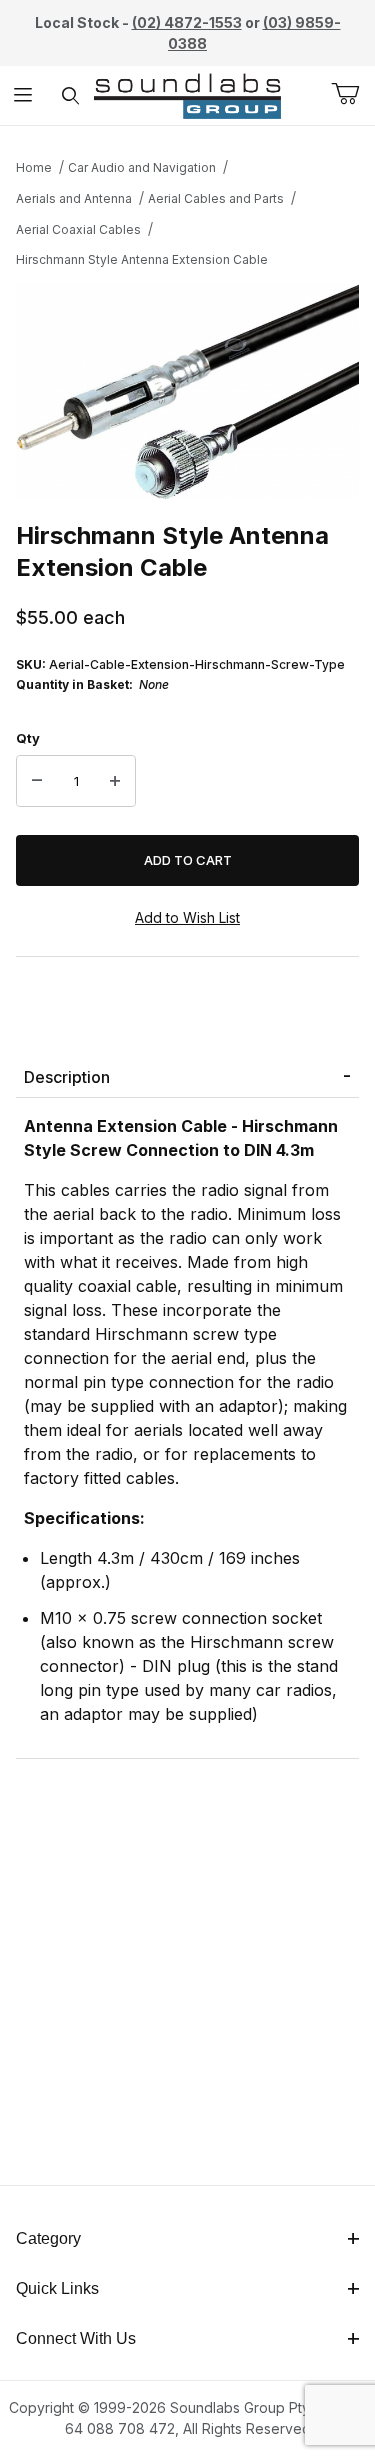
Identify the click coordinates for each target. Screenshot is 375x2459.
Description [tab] (67, 1077)
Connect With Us (76, 2338)
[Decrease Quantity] (37, 781)
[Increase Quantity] (115, 781)
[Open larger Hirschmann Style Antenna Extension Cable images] (187, 392)
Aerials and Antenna (74, 198)
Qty (28, 738)
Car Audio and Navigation (142, 167)
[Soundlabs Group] (187, 93)
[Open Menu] (23, 95)
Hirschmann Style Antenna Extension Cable (142, 259)
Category (48, 2238)
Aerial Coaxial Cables (78, 229)
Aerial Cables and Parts (216, 198)
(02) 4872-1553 (187, 22)
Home (34, 167)
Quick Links (57, 2288)
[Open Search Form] (70, 95)
